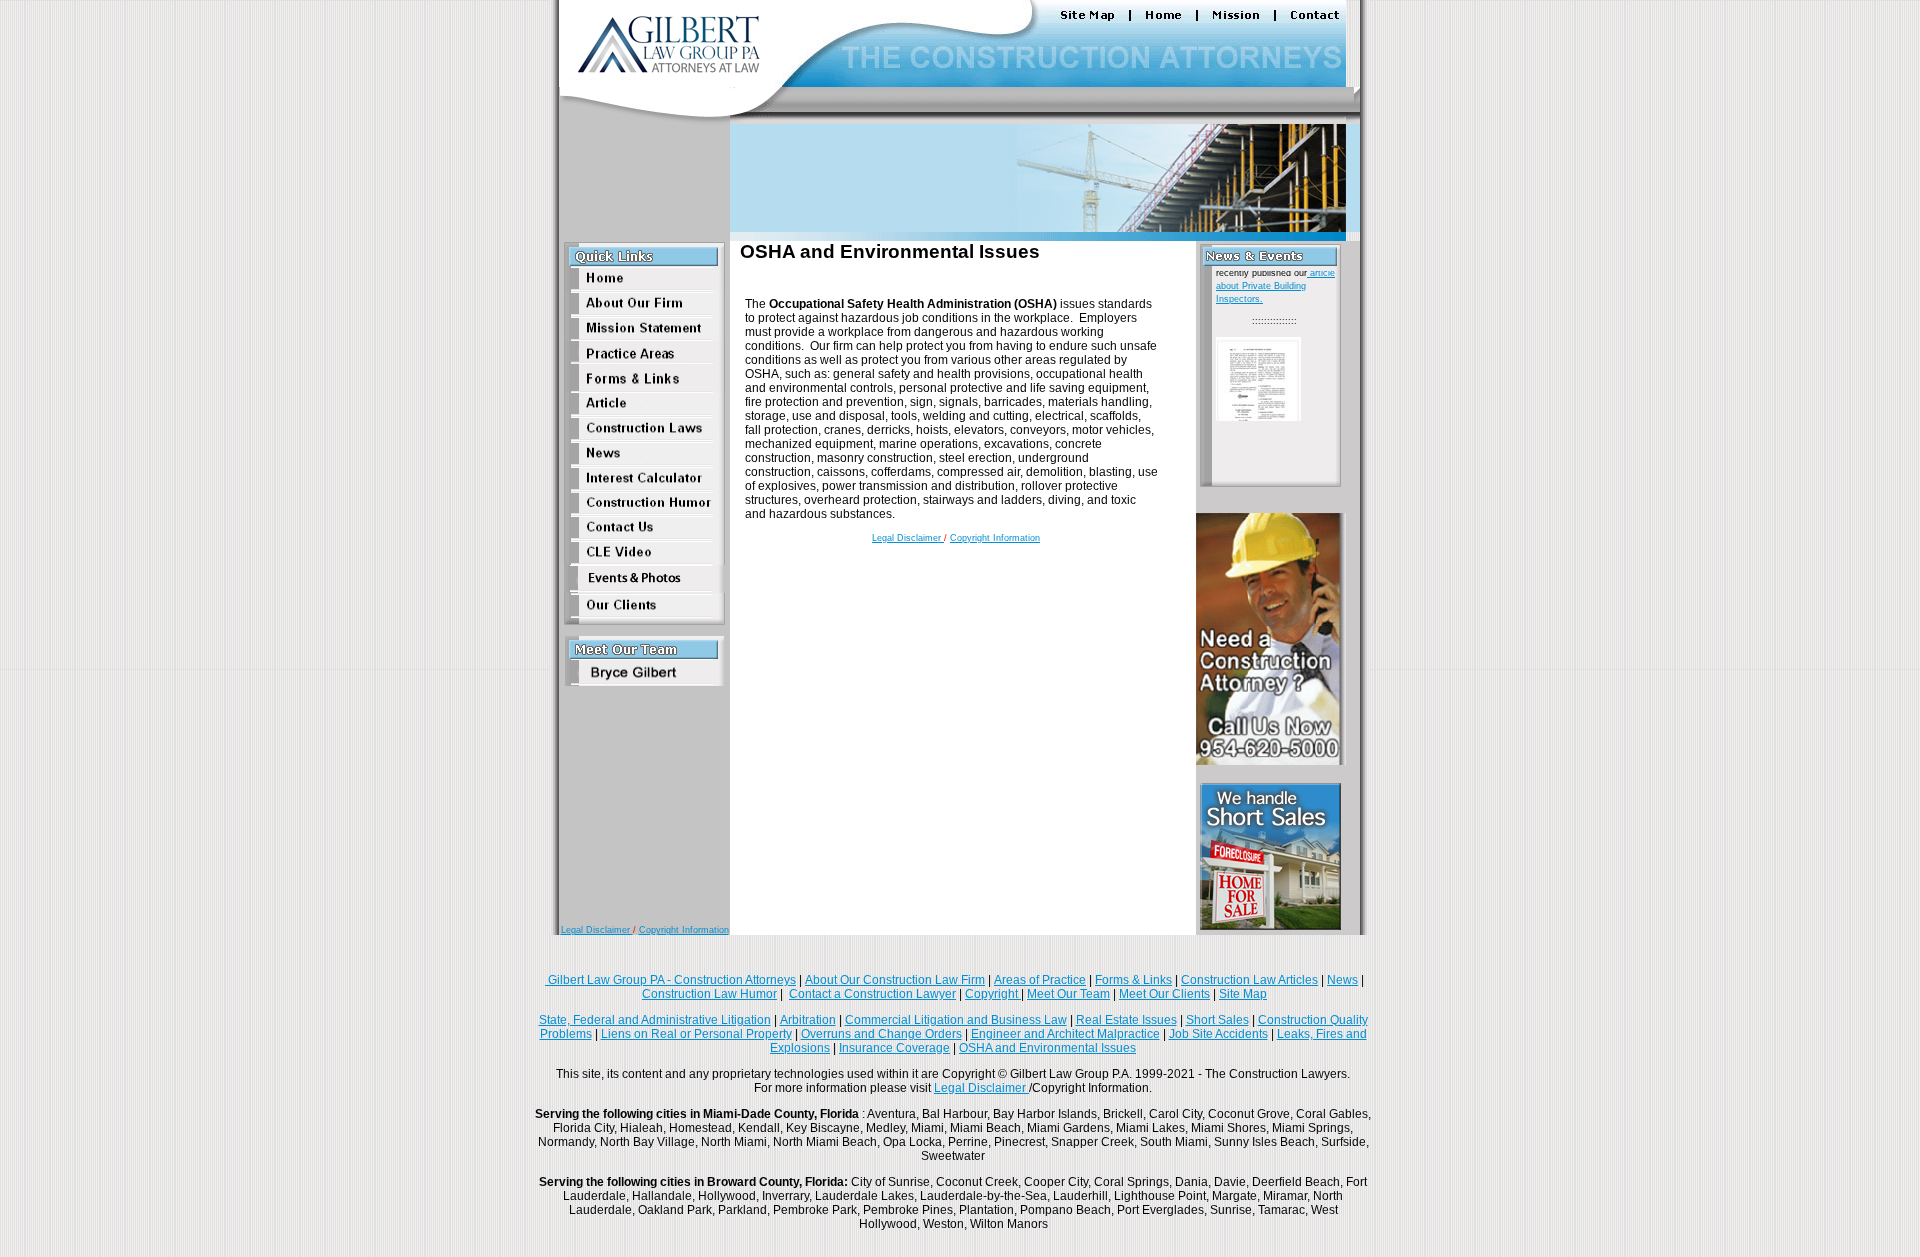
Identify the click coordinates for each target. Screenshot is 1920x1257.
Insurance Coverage (894, 1048)
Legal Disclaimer (597, 930)
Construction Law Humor (709, 994)
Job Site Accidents (1218, 1034)
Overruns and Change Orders (881, 1034)
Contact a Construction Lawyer (872, 994)
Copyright (993, 994)
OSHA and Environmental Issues (1047, 1048)
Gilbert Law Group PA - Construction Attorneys (670, 980)
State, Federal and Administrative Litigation (655, 1020)
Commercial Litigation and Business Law (956, 1020)
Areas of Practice (1040, 980)
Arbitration (808, 1020)
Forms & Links (1133, 980)
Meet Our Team (1068, 994)
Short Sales (1217, 1020)
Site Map (1243, 994)
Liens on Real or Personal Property (696, 1034)
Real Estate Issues (1126, 1020)
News (1342, 980)
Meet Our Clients (1164, 994)
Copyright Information (684, 930)
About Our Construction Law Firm (895, 980)
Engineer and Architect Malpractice (1065, 1034)
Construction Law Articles (1249, 980)
